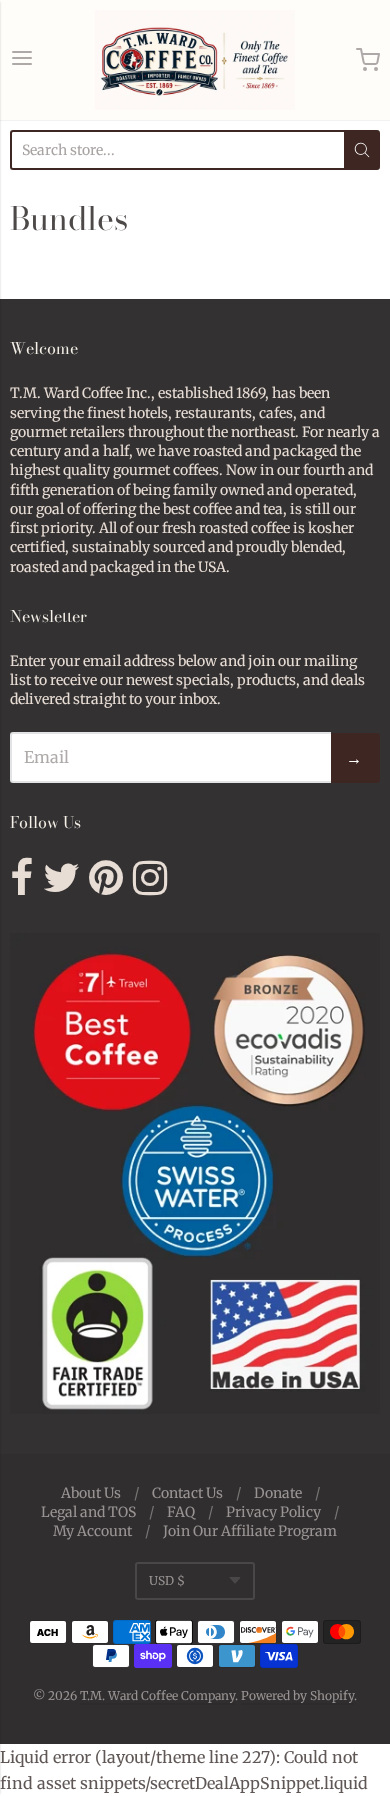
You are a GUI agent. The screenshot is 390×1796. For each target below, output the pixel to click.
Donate (278, 1493)
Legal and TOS (88, 1512)
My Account (92, 1531)
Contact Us (187, 1493)
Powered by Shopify (297, 1695)
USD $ (167, 1580)
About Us (91, 1493)
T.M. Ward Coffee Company (157, 1695)
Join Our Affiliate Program (250, 1531)
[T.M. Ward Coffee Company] (195, 60)
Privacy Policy (273, 1512)
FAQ (181, 1512)
